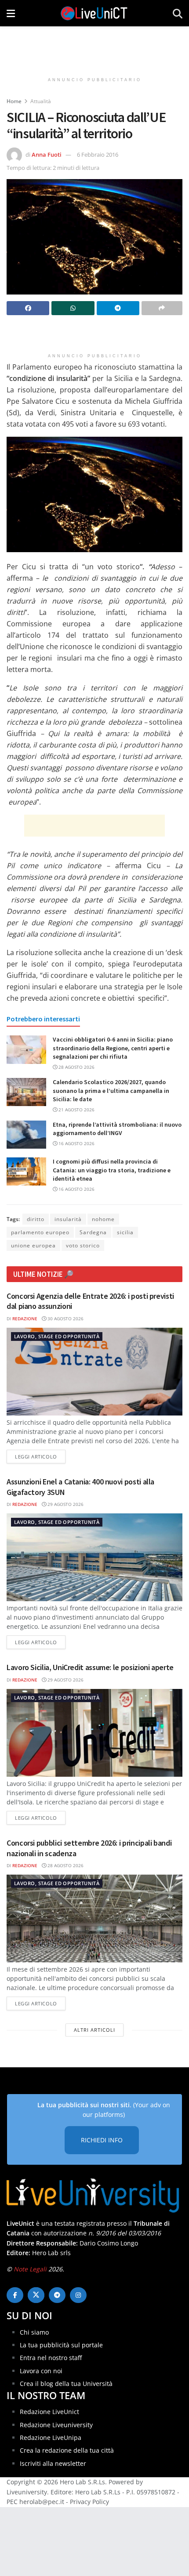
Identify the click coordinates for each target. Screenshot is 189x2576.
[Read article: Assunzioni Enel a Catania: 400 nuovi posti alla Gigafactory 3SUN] (94, 1557)
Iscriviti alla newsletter (53, 2463)
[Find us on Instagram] (78, 2295)
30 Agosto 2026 (65, 1319)
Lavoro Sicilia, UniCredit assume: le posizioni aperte (90, 1667)
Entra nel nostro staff (51, 2358)
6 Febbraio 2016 (98, 154)
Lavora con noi (41, 2371)
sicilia (125, 1232)
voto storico (83, 1245)
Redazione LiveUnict (49, 2412)
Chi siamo (34, 2332)
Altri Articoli (94, 2030)
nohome (103, 1219)
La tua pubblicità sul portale (61, 2345)
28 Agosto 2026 (76, 1067)
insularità (68, 1219)
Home (14, 101)
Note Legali (30, 2269)
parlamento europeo (40, 1232)
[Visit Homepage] (94, 13)
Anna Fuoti (47, 154)
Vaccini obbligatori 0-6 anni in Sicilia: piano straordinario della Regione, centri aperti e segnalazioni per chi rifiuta (113, 1048)
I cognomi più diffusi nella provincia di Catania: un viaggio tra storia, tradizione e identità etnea (112, 1170)
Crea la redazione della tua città (67, 2451)
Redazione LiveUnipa (51, 2438)
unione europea (33, 1245)
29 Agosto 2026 (65, 1504)
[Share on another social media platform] (162, 308)
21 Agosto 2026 (76, 1110)
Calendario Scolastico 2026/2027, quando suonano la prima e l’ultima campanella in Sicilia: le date (111, 1090)
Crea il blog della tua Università (66, 2384)
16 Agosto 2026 (76, 1143)
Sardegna (93, 1232)
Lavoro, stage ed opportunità (57, 1336)
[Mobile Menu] (11, 13)
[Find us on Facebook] (15, 2295)
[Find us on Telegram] (57, 2295)
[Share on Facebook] (28, 308)
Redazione (25, 1319)
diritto (36, 1219)
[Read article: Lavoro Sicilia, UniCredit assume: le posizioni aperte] (94, 1733)
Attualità (41, 101)
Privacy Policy (89, 2502)
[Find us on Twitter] (36, 2295)
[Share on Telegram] (118, 308)
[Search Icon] (178, 13)
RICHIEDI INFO (102, 2140)
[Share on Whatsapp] (73, 308)
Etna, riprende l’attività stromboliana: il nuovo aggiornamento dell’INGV (117, 1129)
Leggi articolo (40, 1456)
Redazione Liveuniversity (56, 2425)
